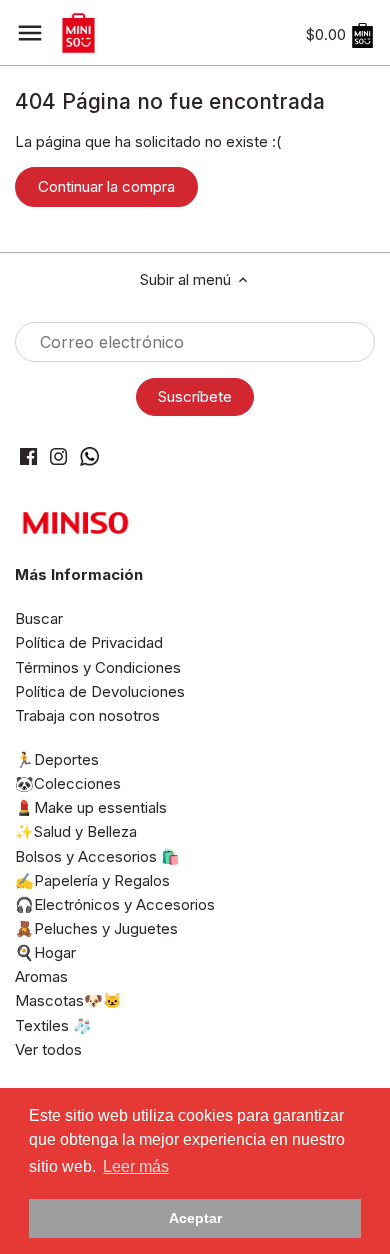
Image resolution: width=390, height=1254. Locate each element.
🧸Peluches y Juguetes (96, 928)
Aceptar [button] (195, 1218)
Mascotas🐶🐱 (68, 1000)
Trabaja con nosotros (87, 715)
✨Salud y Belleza (76, 831)
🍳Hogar (45, 952)
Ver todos (48, 1049)
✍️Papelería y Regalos (92, 880)
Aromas (41, 976)
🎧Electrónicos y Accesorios (115, 904)
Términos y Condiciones (98, 667)
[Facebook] (28, 455)
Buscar (39, 618)
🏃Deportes (57, 759)
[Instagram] (58, 455)
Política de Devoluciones (100, 691)
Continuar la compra (106, 186)
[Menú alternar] (30, 33)
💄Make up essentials (91, 807)
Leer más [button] (136, 1166)
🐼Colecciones (68, 783)
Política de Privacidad (89, 642)
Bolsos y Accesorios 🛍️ (97, 856)
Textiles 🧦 (53, 1025)
